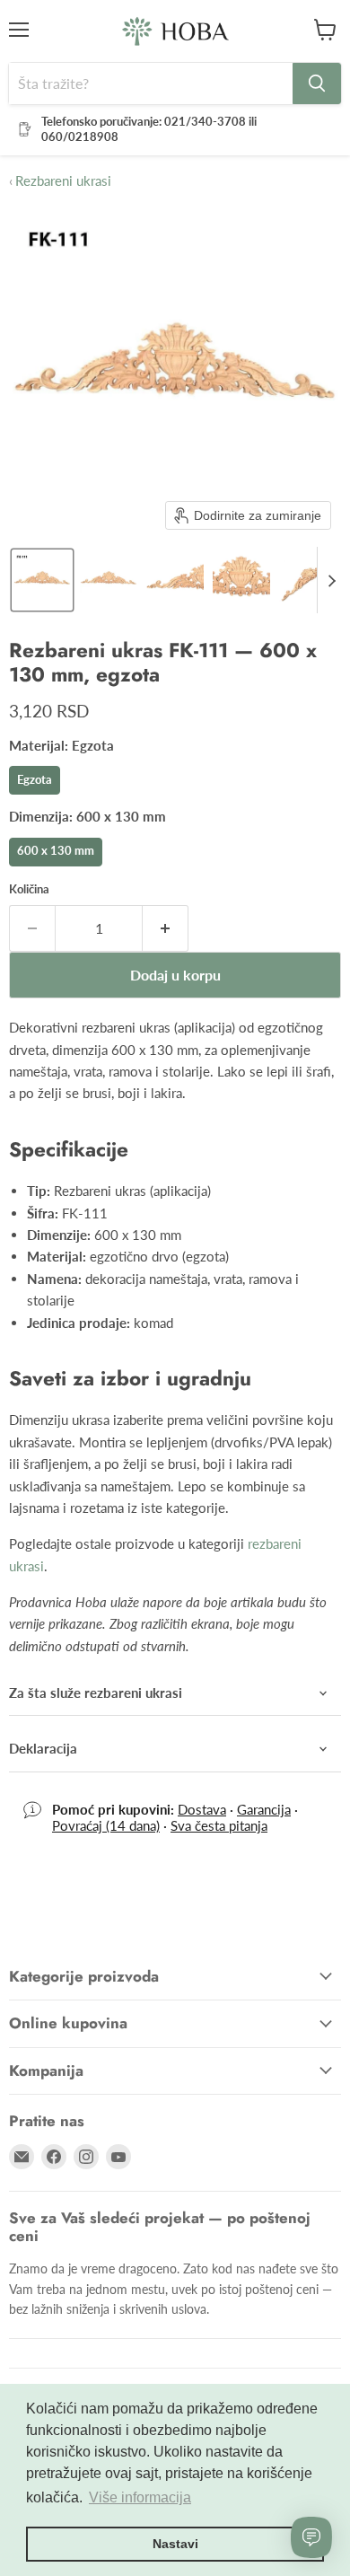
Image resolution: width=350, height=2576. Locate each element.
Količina (29, 889)
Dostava (202, 1809)
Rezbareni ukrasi (60, 181)
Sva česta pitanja (219, 1825)
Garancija (264, 1809)
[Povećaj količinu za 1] (166, 928)
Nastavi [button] (175, 2544)
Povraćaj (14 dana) (106, 1825)
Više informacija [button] (140, 2497)
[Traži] (317, 84)
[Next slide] (331, 580)
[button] (42, 580)
